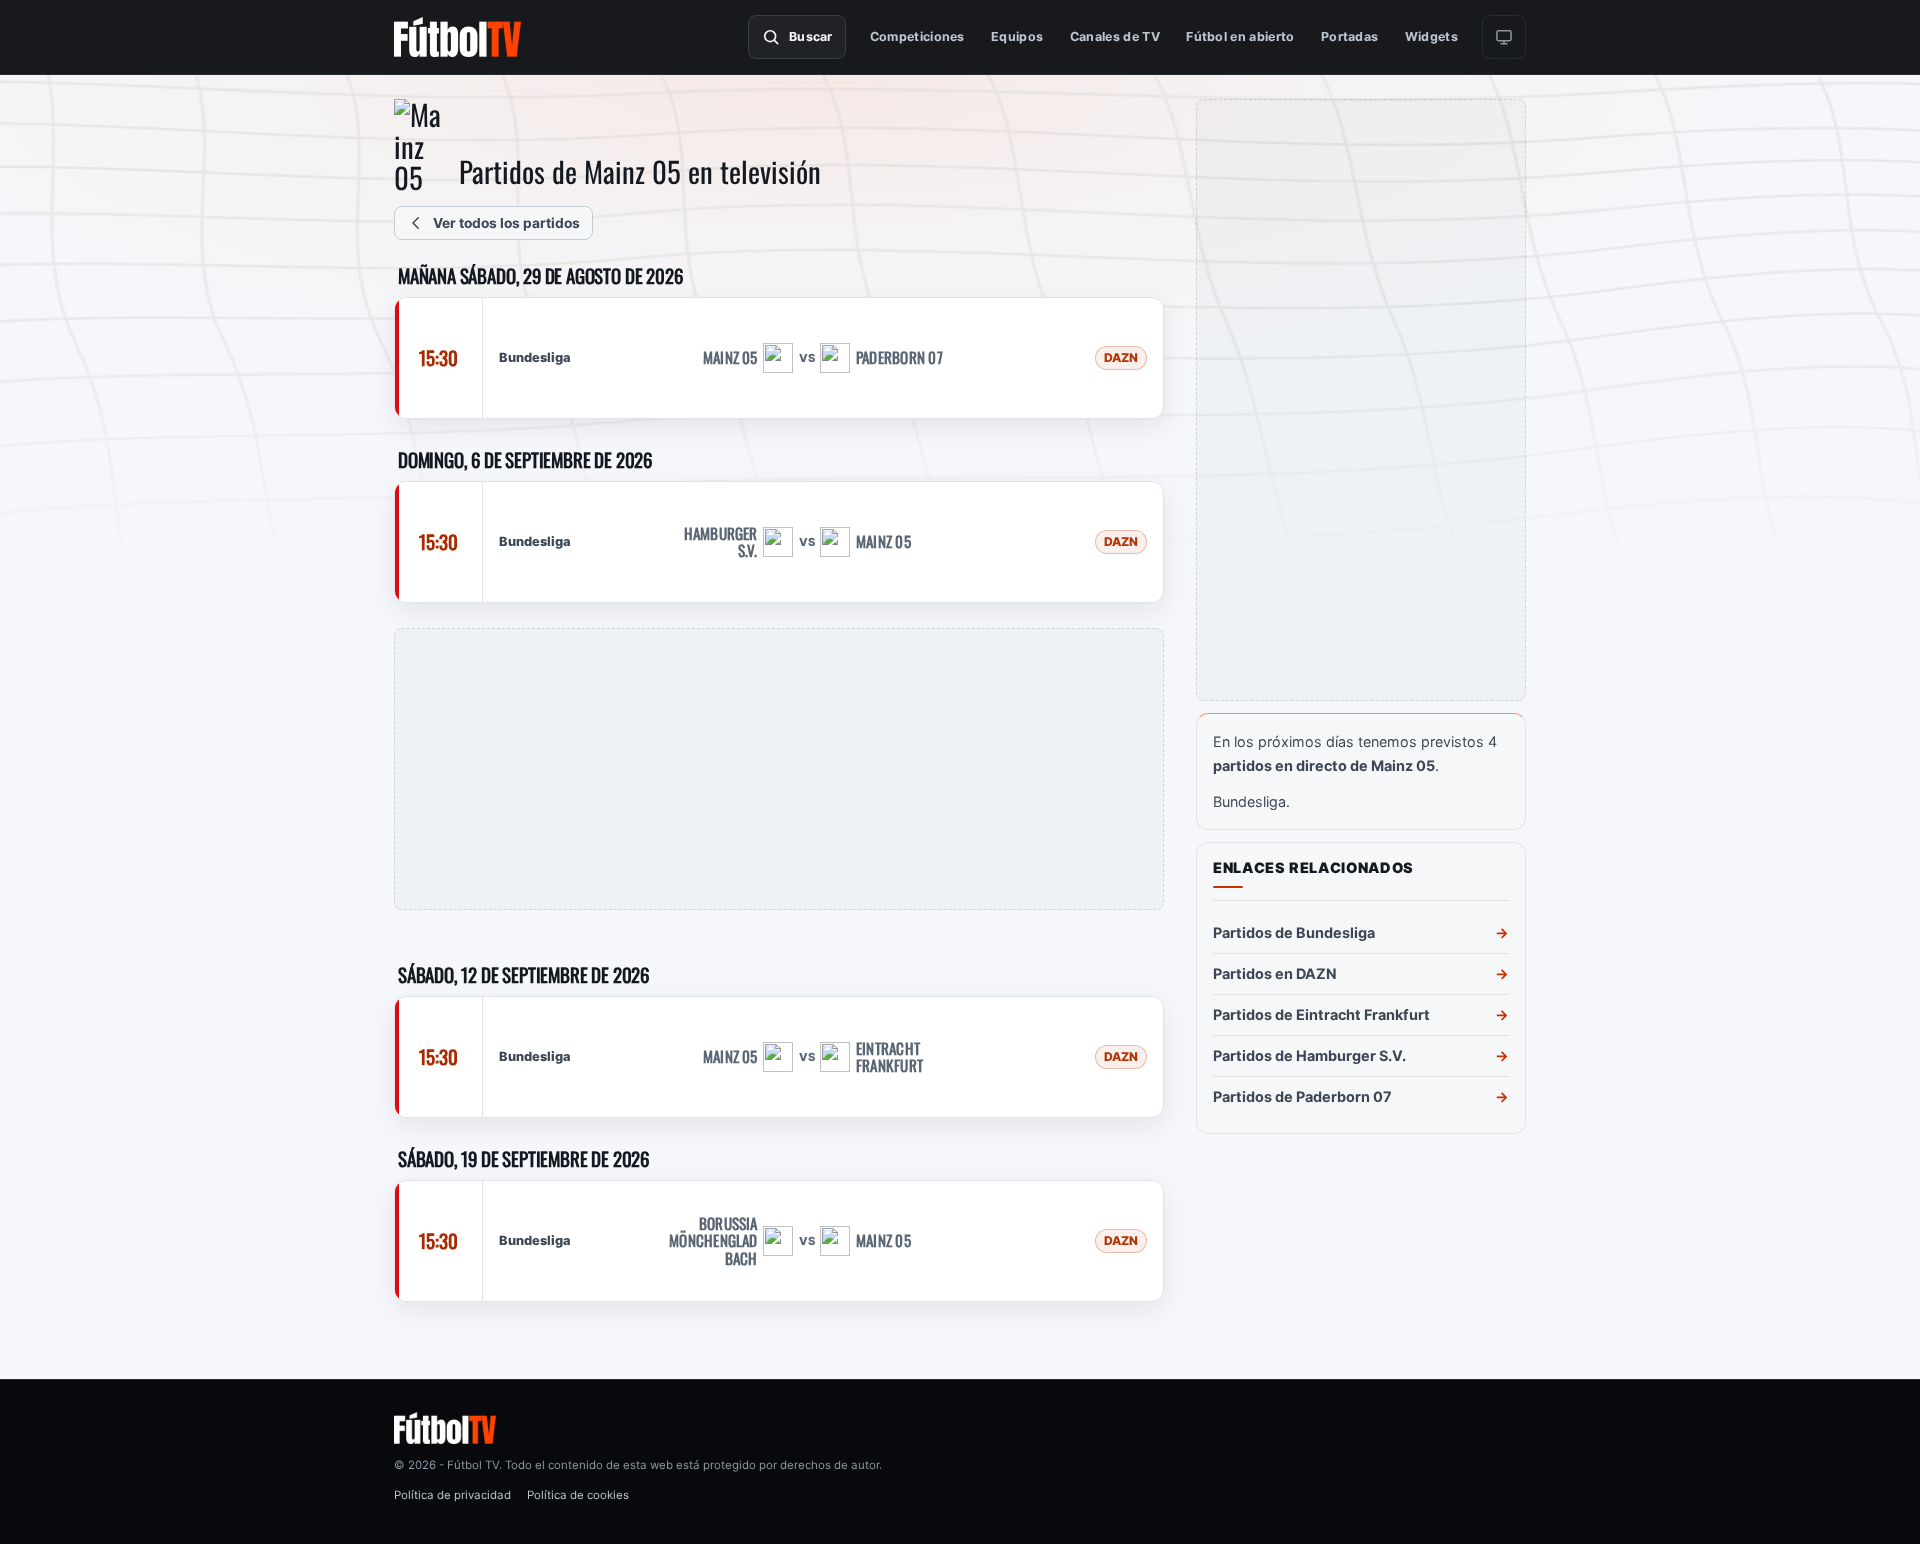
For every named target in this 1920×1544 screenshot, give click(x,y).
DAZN (1121, 358)
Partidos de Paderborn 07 (1302, 1096)
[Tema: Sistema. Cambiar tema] (1504, 37)
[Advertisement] (779, 769)
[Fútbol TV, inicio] (457, 37)
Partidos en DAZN (1275, 973)
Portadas (1350, 36)
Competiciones (917, 36)
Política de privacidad (452, 1495)
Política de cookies (578, 1495)
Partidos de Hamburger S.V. (1309, 1055)
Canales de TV (1115, 36)
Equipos (1017, 36)
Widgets (1431, 36)
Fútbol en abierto (1240, 36)
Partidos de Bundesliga (1294, 932)
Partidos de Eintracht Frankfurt (1321, 1014)
